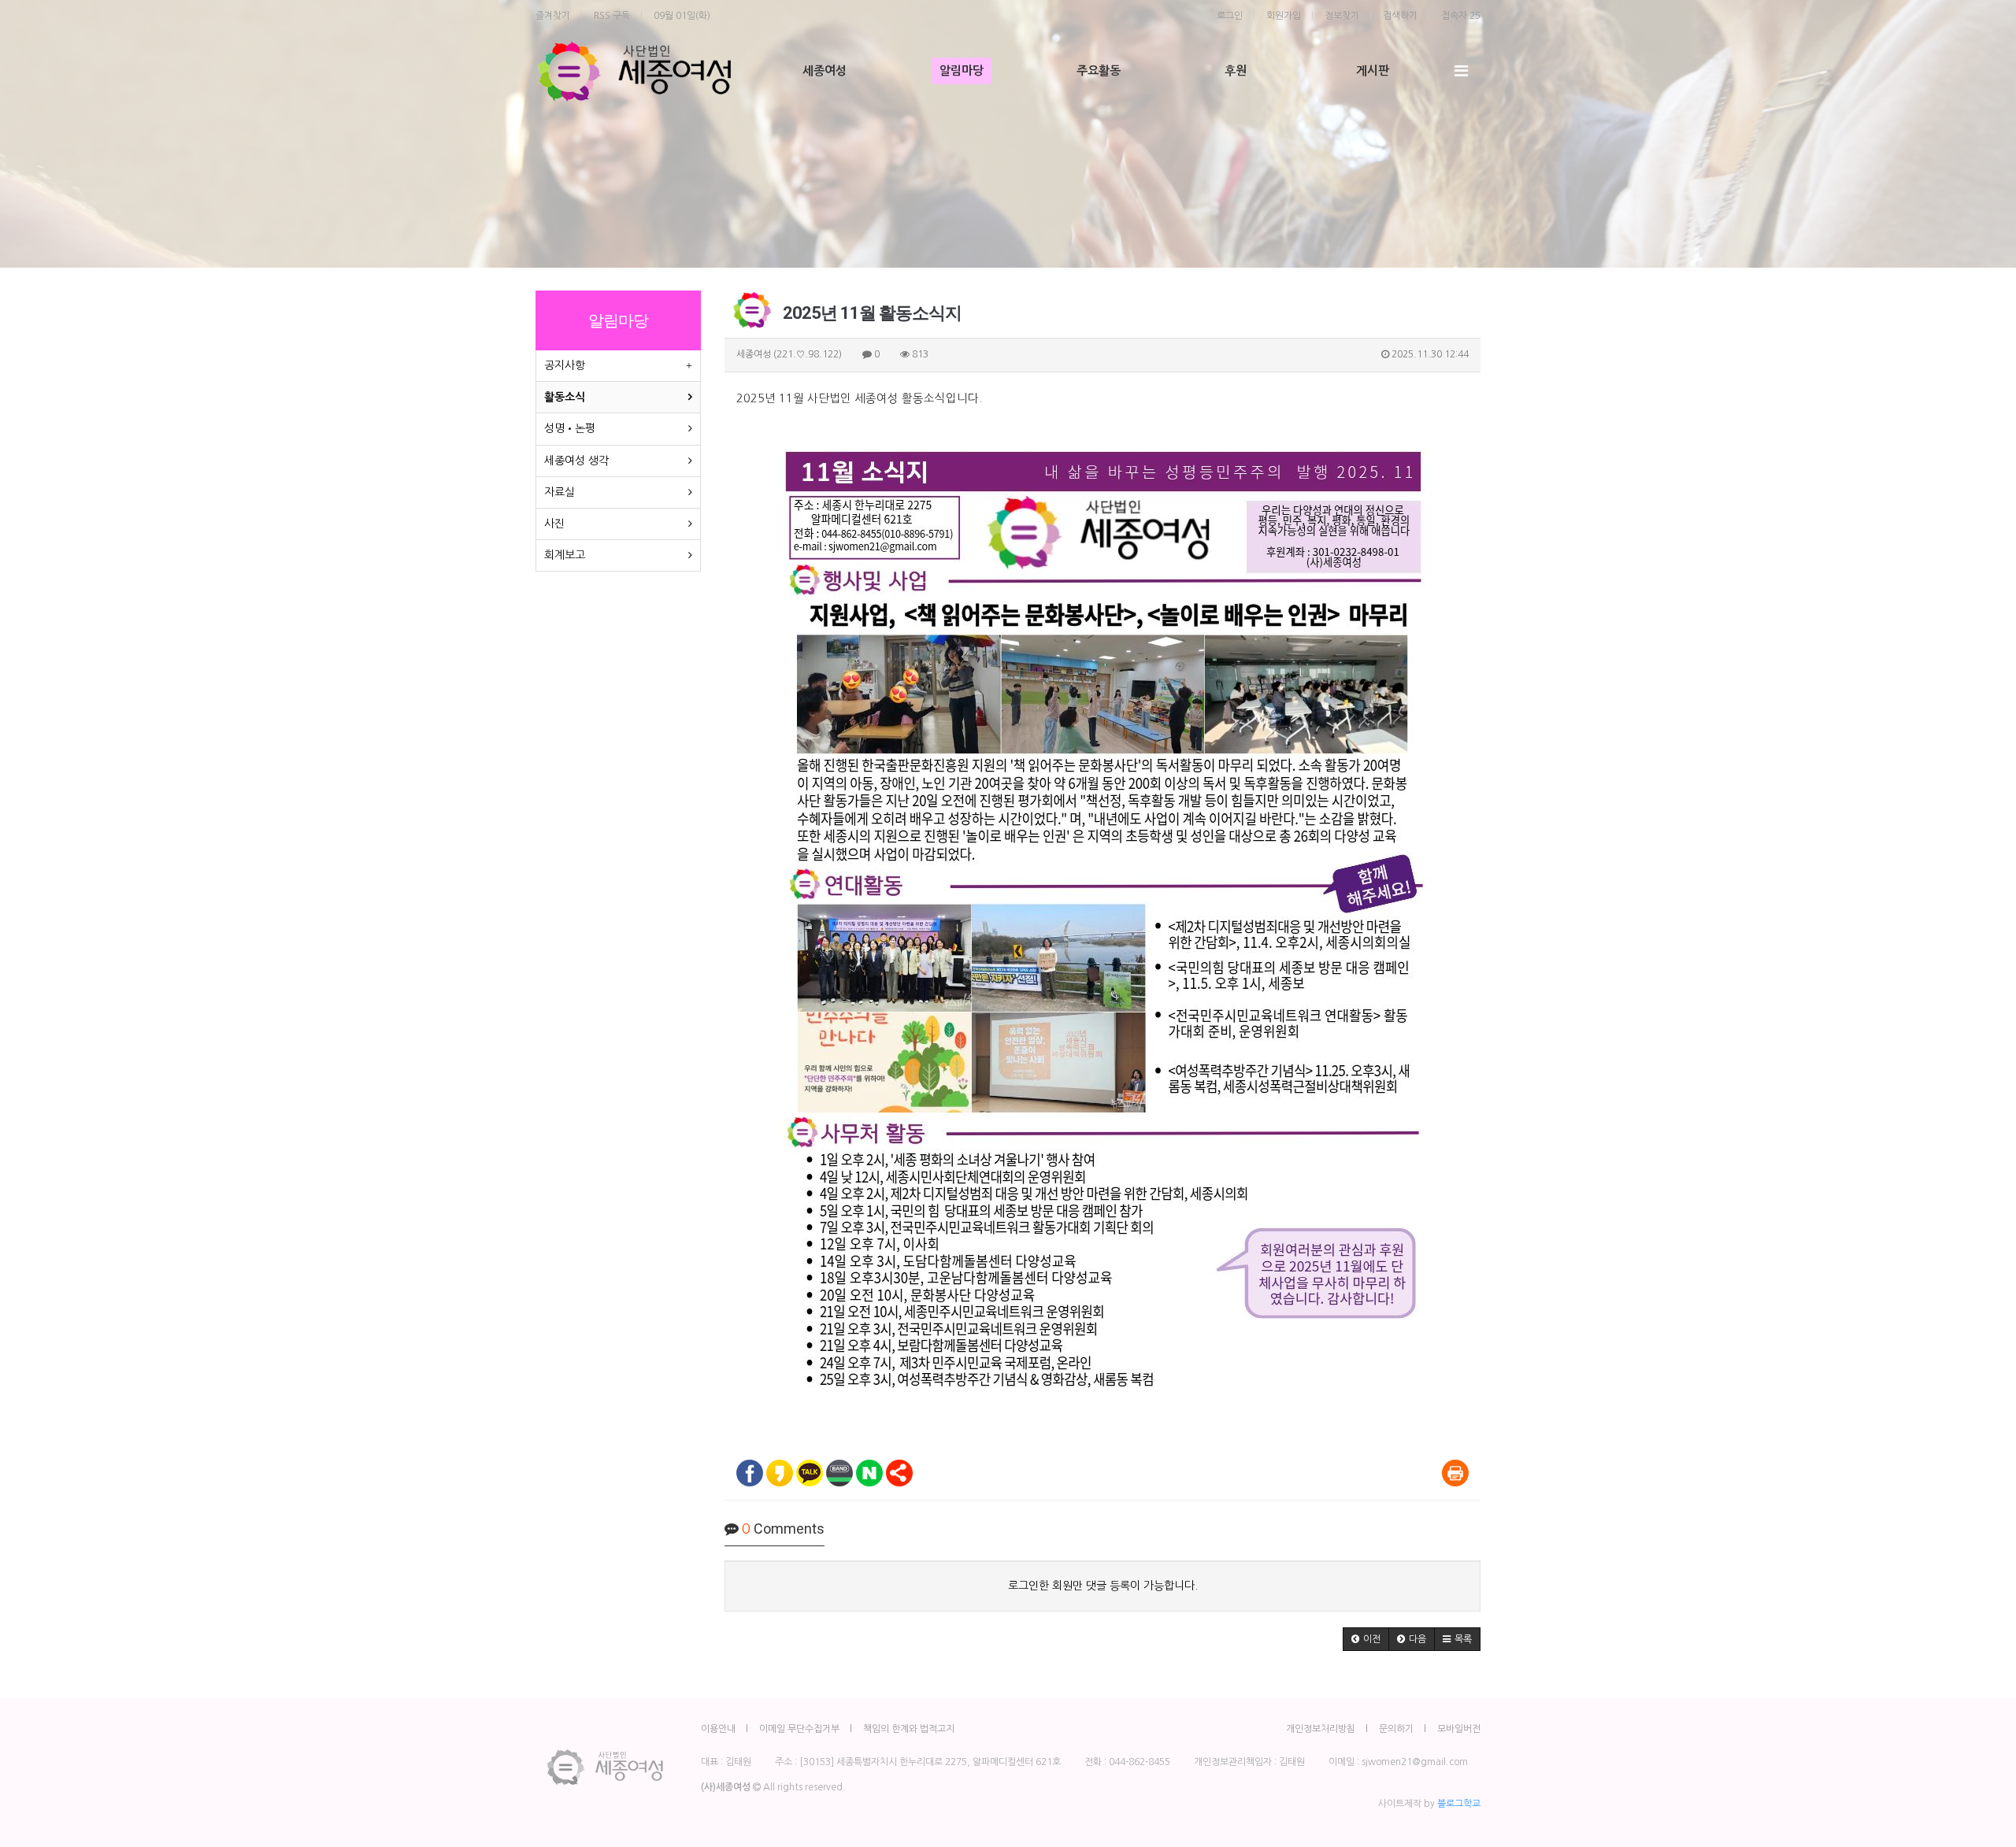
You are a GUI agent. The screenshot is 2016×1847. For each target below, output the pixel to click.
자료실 (560, 492)
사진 (554, 524)
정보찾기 (1342, 16)
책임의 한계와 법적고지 (909, 1729)
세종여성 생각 (576, 461)
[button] (1366, 1639)
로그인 (1230, 16)
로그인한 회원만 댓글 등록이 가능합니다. (1103, 1586)
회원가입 (1284, 16)
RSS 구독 (612, 16)
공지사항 (565, 365)
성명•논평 (570, 428)
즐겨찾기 (553, 16)
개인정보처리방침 (1321, 1729)
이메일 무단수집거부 (799, 1729)
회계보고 (565, 555)
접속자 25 (1461, 16)
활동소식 (565, 397)
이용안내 (718, 1729)
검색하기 (1400, 16)
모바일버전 (1459, 1729)
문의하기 (1396, 1729)
